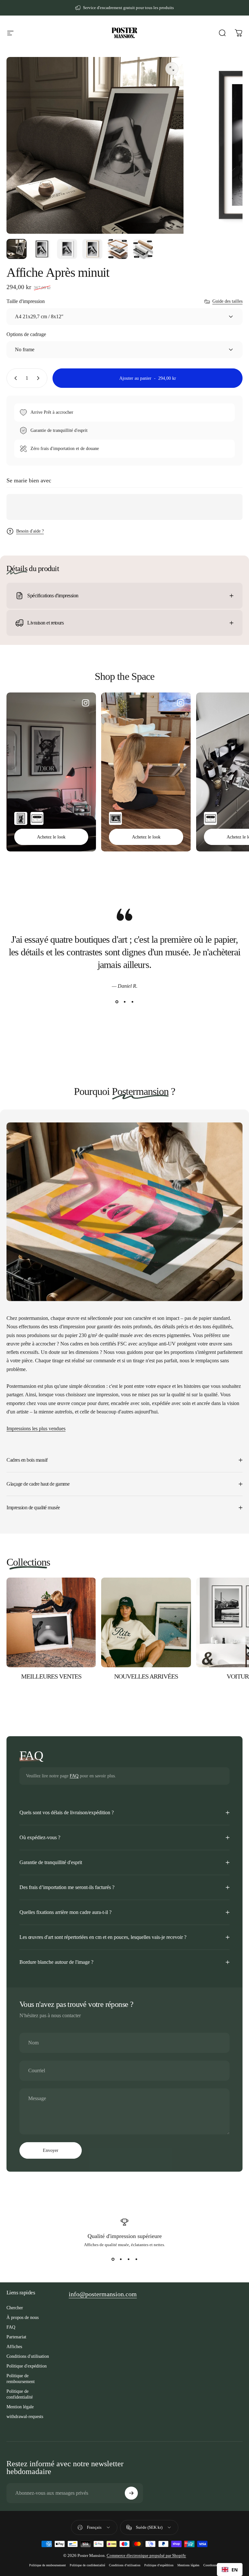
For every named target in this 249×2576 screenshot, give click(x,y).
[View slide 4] (136, 2259)
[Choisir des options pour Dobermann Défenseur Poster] (21, 818)
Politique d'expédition (27, 2366)
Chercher (15, 2308)
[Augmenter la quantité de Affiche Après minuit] (40, 378)
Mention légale (20, 2407)
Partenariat (16, 2337)
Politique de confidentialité (20, 2394)
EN (235, 2570)
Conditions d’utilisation (125, 2565)
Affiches (14, 2346)
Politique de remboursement (21, 2379)
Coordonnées (212, 2565)
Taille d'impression (26, 301)
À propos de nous (23, 2317)
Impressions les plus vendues (36, 1429)
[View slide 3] (132, 1002)
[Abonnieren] (131, 2493)
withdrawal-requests (25, 2416)
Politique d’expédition (159, 2565)
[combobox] (230, 2570)
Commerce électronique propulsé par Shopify (146, 2555)
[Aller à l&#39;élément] (17, 249)
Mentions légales (188, 2565)
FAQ (74, 1776)
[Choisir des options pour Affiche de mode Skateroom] (37, 818)
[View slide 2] (124, 1002)
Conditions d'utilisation (28, 2356)
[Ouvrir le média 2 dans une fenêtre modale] (172, 69)
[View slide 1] (117, 1002)
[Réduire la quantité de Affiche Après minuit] (14, 378)
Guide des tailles (227, 301)
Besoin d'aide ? (30, 531)
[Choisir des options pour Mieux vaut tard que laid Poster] (115, 818)
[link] (103, 2294)
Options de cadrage (26, 334)
